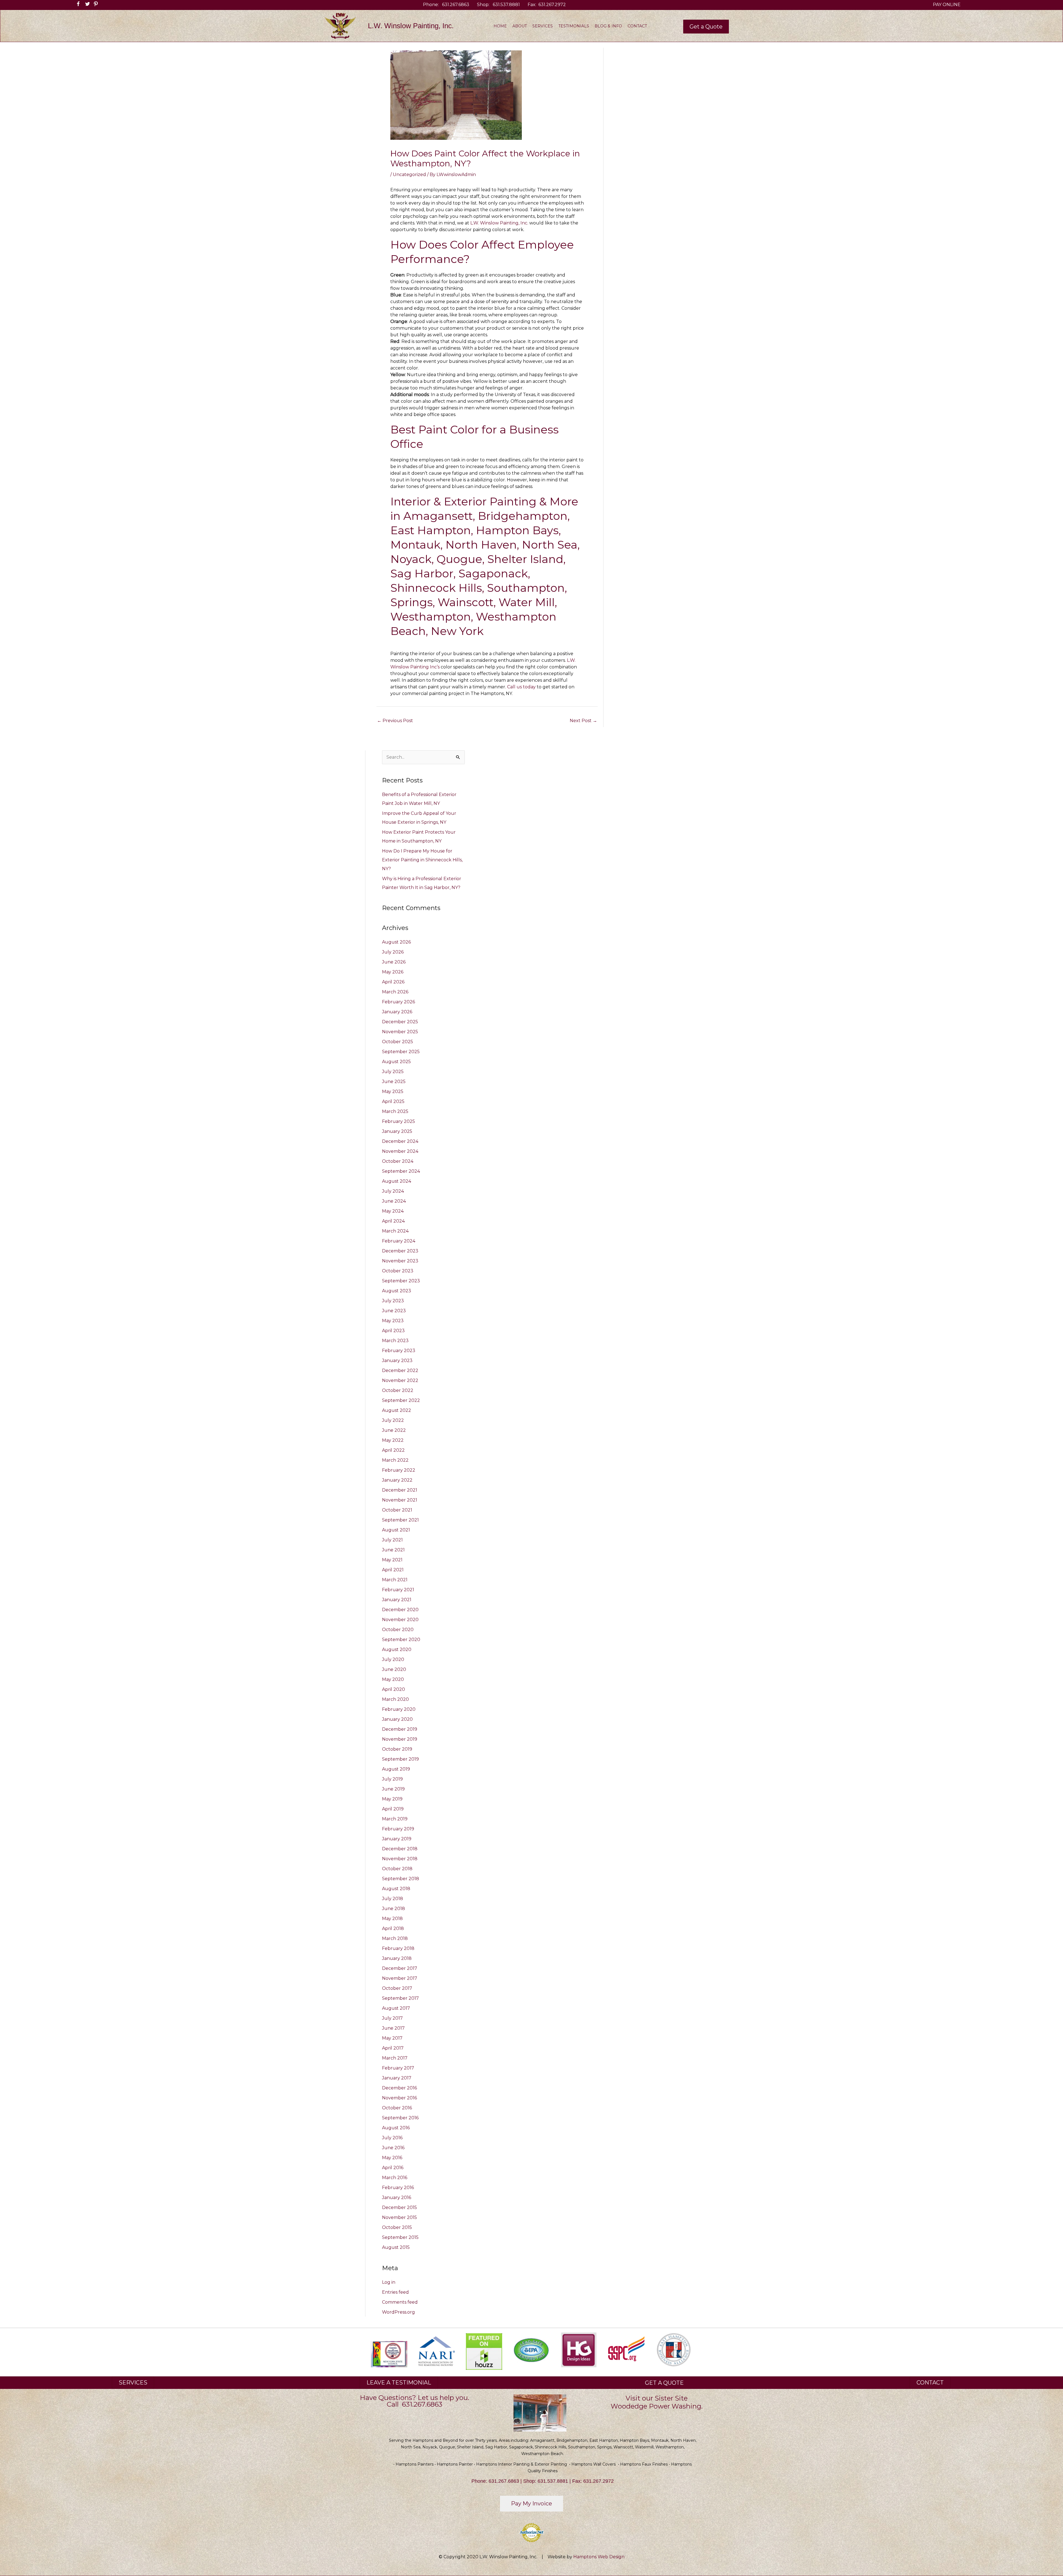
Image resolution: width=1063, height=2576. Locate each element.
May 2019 (392, 1799)
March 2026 (395, 992)
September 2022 (401, 1400)
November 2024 (400, 1151)
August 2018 (396, 1889)
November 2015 (399, 2217)
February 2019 (398, 1829)
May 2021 (392, 1560)
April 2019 (393, 1809)
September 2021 (400, 1520)
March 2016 (395, 2178)
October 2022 (398, 1390)
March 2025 (395, 1111)
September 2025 (401, 1052)
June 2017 (393, 2028)
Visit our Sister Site (657, 2398)
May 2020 (393, 1679)
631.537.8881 (506, 5)
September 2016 (400, 2118)
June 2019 (393, 1789)
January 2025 (397, 1131)
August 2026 (396, 942)
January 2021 (397, 1600)
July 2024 (393, 1191)
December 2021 (400, 1490)
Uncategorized (409, 175)
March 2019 (395, 1819)
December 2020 (400, 1610)
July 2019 (392, 1779)
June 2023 (394, 1311)
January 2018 (397, 1958)
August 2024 (397, 1181)
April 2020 (394, 1689)
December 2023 (400, 1251)
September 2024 (401, 1171)
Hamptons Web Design (599, 2557)
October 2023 (398, 1271)
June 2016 (393, 2148)
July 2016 (392, 2138)
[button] (706, 27)
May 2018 (392, 1919)
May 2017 (392, 2038)
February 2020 (399, 1709)
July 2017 (392, 2018)
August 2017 (396, 2008)
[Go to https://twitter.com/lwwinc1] (85, 5)
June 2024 (394, 1201)
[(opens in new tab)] (436, 2351)
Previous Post (395, 721)
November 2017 (400, 1978)
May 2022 (393, 1440)
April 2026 (393, 982)
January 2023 (397, 1361)
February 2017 (398, 2068)
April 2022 (393, 1450)
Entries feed (395, 2292)
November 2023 (400, 1261)
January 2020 (397, 1719)
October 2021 (397, 1510)
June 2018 (394, 1909)
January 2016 (397, 2198)
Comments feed (400, 2302)
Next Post (583, 721)
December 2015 (399, 2207)
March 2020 (395, 1699)
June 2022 (394, 1430)
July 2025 (393, 1072)
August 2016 (396, 2128)
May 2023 (393, 1321)
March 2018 (395, 1938)
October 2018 (397, 1869)
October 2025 (398, 1042)
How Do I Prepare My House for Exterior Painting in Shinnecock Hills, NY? (422, 860)
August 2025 (396, 1062)
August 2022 (397, 1410)
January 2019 (397, 1839)
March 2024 (395, 1231)
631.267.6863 (456, 5)
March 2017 (395, 2058)
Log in (389, 2282)
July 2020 (393, 1659)
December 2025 (400, 1022)
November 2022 (400, 1380)
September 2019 (400, 1759)
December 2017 (400, 1968)
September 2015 (400, 2237)
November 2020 (400, 1620)
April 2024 (393, 1221)
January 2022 (397, 1480)
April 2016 (393, 2168)
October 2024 (398, 1161)
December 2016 (399, 2088)
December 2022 (400, 1370)
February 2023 (399, 1351)
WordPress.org (398, 2312)
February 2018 (398, 1948)
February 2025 (398, 1121)
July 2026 (393, 952)
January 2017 (397, 2078)
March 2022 (395, 1460)
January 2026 (397, 1012)
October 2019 (397, 1749)
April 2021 (393, 1570)
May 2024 (393, 1211)
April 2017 (393, 2048)
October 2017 (397, 1988)
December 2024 (400, 1141)
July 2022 (393, 1420)
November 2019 (400, 1739)
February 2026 (398, 1002)
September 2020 (401, 1640)
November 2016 (399, 2098)
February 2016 (398, 2188)
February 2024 (399, 1241)
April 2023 (393, 1331)
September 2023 (401, 1281)
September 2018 (401, 1879)
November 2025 (400, 1032)
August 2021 (396, 1530)
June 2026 (394, 962)
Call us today (521, 687)
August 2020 (397, 1649)
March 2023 (395, 1341)
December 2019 (400, 1729)
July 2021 (392, 1540)
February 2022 (399, 1470)
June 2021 (393, 1550)
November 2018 (400, 1859)
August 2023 (397, 1291)
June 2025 (394, 1082)
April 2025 (393, 1101)
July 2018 (393, 1899)
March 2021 (395, 1580)
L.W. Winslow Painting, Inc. (499, 223)
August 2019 (396, 1769)
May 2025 (393, 1091)
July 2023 (393, 1301)
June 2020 (394, 1669)
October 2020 (398, 1630)
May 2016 (392, 2158)
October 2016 (397, 2108)
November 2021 (400, 1500)
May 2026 (393, 972)
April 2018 (393, 1928)
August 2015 (396, 2247)
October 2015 (397, 2227)
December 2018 (400, 1849)
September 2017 (400, 1998)
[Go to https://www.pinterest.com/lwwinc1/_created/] (93, 5)
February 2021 (398, 1590)
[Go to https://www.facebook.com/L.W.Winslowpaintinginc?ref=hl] (77, 5)
